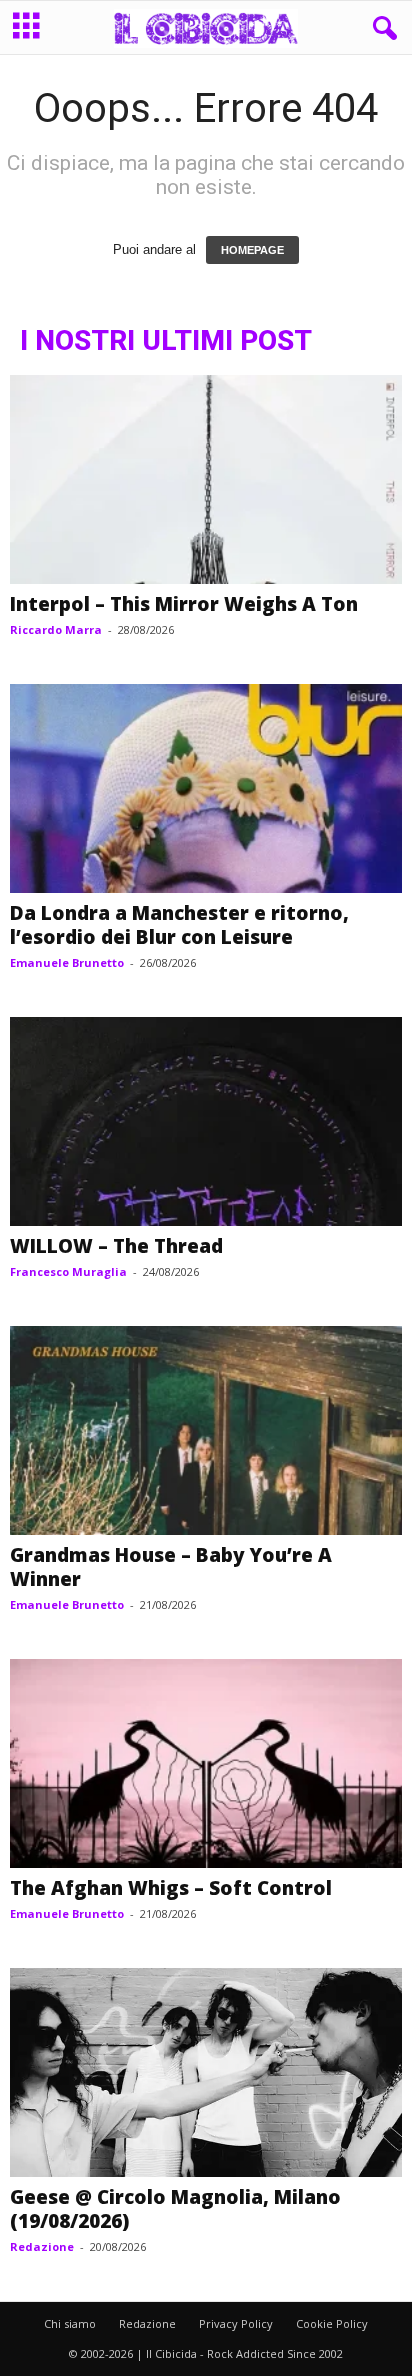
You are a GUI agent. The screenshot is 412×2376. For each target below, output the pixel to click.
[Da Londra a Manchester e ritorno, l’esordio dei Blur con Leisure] (206, 788)
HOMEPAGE (252, 250)
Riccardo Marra (56, 629)
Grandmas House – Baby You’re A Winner (171, 1567)
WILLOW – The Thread (116, 1246)
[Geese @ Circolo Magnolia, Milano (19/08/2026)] (206, 2072)
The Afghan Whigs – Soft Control (171, 1888)
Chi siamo (70, 2323)
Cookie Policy (332, 2323)
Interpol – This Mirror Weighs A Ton (184, 604)
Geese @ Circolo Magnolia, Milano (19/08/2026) (175, 2209)
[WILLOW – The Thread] (206, 1121)
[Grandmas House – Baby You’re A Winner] (206, 1430)
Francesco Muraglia (68, 1271)
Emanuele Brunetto (67, 962)
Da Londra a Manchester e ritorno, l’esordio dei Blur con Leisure (179, 925)
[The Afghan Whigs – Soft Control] (206, 1763)
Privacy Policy (236, 2323)
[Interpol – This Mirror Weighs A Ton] (206, 479)
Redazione (42, 2246)
